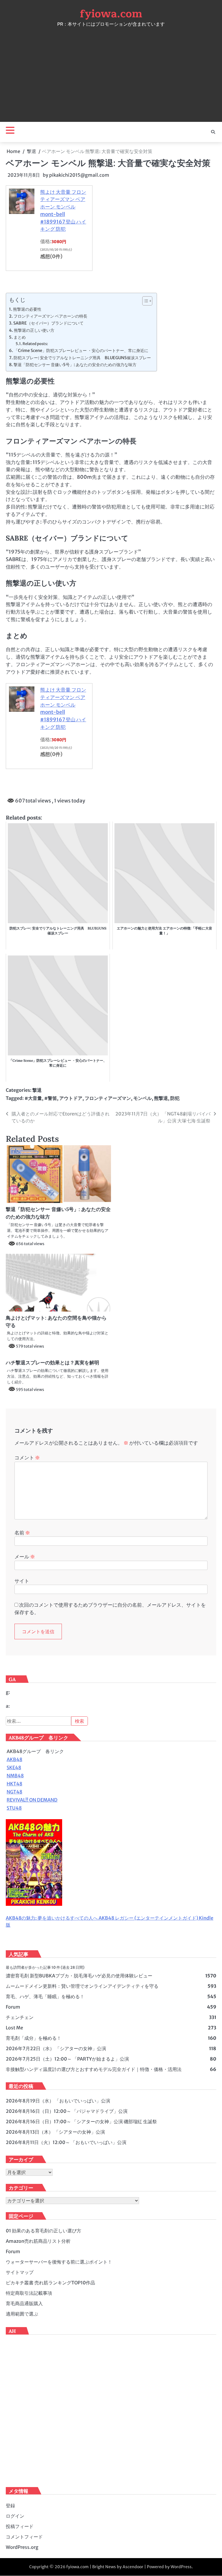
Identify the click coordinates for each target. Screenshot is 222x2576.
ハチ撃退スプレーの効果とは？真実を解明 (52, 1363)
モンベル (143, 1098)
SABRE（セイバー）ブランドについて (48, 323)
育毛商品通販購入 (24, 2303)
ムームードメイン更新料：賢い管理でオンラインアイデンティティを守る (82, 1986)
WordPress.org (22, 2547)
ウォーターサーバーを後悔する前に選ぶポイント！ (59, 2262)
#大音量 (33, 1098)
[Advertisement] (111, 73)
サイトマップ (20, 2272)
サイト (22, 1581)
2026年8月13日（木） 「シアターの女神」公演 (55, 2132)
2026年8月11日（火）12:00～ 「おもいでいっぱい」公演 (66, 2142)
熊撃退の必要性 (27, 309)
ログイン (15, 2516)
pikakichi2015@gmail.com (79, 175)
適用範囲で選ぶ (22, 2314)
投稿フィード (20, 2526)
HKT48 (14, 1784)
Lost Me (14, 2028)
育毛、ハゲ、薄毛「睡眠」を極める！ (45, 1996)
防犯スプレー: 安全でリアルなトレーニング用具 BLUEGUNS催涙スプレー (82, 358)
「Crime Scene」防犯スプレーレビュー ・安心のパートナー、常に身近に (81, 351)
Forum (13, 2007)
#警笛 (51, 1098)
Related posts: (35, 344)
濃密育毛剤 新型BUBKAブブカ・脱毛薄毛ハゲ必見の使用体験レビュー (79, 1976)
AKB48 (14, 1759)
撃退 (37, 1090)
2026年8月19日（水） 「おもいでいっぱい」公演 (58, 2101)
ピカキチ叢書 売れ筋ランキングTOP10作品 (50, 2283)
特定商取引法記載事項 (29, 2293)
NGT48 (14, 1792)
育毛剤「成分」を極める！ (34, 2038)
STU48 (14, 1808)
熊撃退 (161, 1098)
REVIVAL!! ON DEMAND (32, 1800)
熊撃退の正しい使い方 (34, 330)
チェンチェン (20, 2017)
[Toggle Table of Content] (144, 301)
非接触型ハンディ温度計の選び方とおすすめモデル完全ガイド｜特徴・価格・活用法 (94, 2069)
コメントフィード (24, 2537)
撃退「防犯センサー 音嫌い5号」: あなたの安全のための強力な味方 (75, 365)
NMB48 (15, 1776)
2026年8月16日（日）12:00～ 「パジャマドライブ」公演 (67, 2111)
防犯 (175, 1098)
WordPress (181, 2567)
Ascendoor (133, 2567)
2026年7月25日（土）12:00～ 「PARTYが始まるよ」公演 (67, 2059)
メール (25, 1557)
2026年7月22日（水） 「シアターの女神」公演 (56, 2048)
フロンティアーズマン (108, 1098)
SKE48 (14, 1767)
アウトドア (71, 1098)
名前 (22, 1533)
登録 (10, 2506)
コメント (27, 1458)
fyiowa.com (111, 14)
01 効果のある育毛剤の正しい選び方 (44, 2231)
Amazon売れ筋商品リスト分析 (38, 2241)
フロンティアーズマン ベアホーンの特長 (50, 316)
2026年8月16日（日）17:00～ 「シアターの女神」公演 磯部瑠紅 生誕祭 (81, 2121)
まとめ (20, 337)
